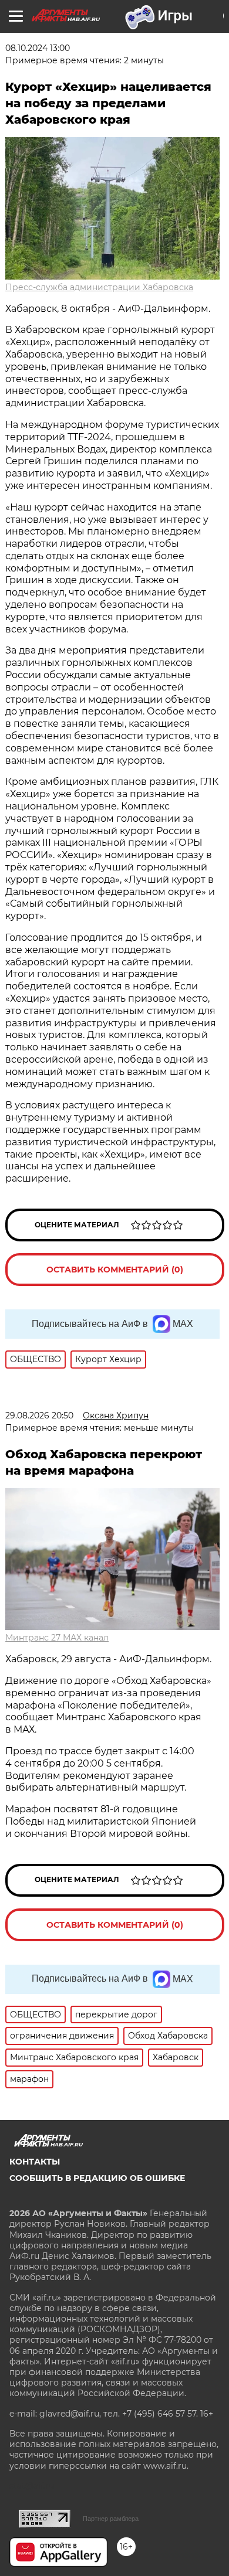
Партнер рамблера (111, 2519)
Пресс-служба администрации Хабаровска (99, 287)
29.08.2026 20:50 (39, 1415)
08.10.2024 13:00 (38, 48)
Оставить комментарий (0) (115, 1270)
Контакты (35, 2162)
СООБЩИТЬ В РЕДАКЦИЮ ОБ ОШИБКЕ (97, 2178)
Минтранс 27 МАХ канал (57, 1638)
